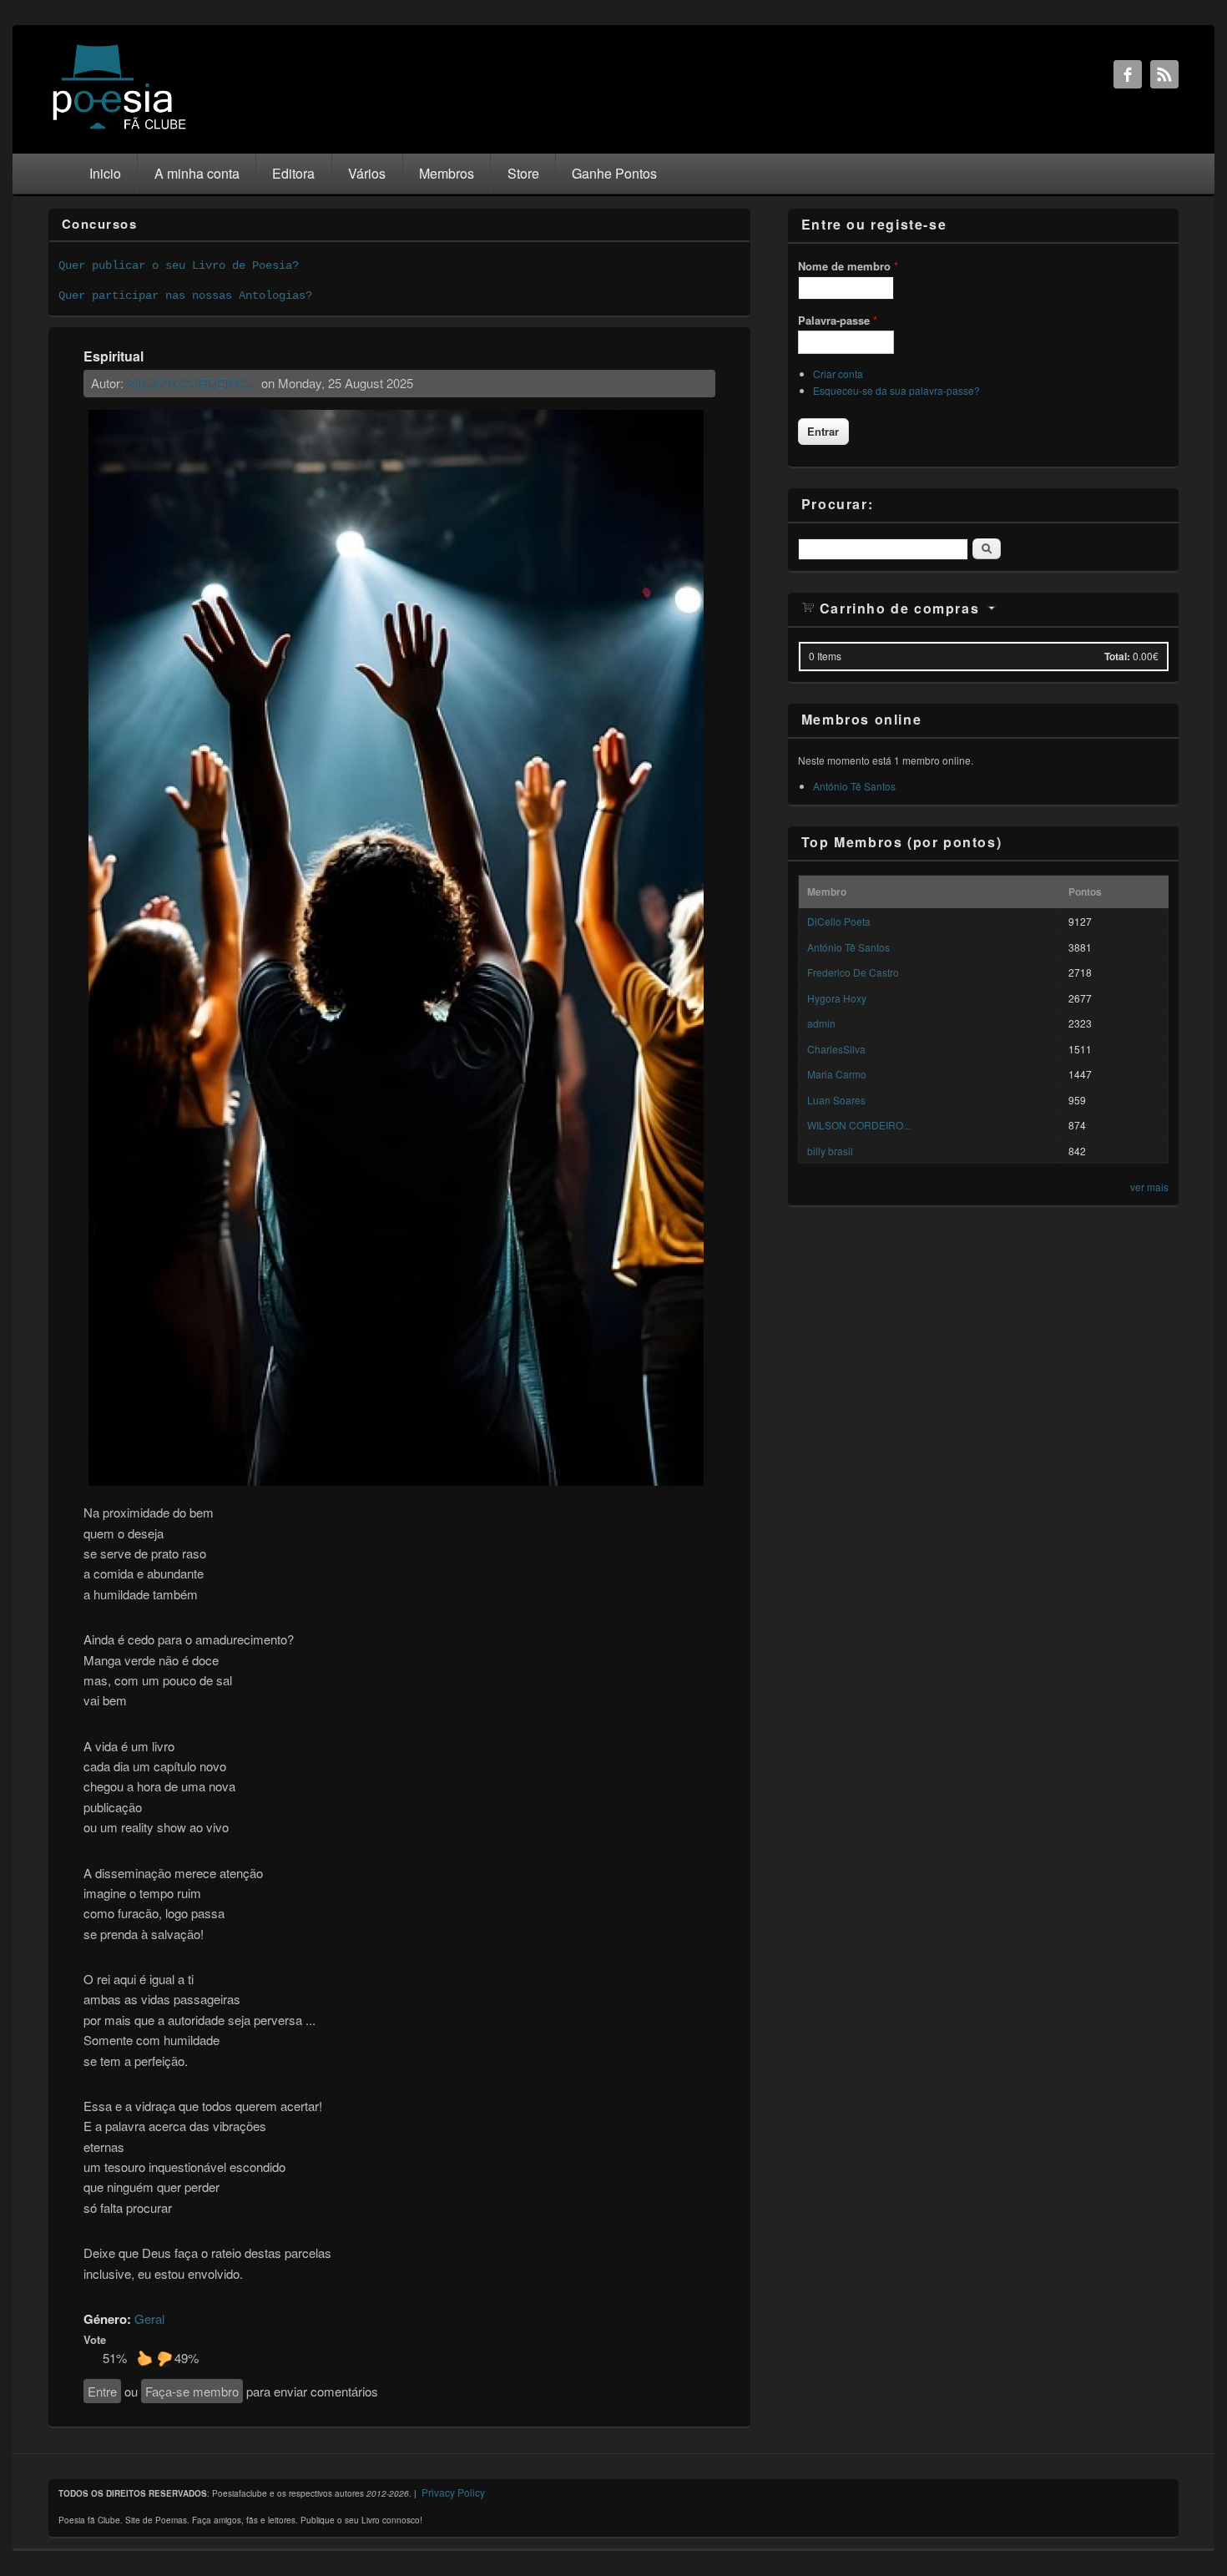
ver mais (1149, 1187)
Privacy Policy (453, 2492)
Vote (95, 2339)
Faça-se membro (192, 2391)
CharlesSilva (836, 1049)
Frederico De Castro (853, 972)
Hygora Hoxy (837, 998)
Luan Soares (836, 1100)
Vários (367, 173)
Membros (447, 173)
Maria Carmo (837, 1074)
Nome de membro (848, 266)
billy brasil (830, 1151)
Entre (102, 2391)
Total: (1117, 656)
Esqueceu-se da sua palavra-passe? (896, 390)
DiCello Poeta (839, 921)
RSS (1164, 74)
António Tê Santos (854, 786)
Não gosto (164, 2358)
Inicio (105, 173)
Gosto (144, 2358)
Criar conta (838, 374)
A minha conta (197, 173)
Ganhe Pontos (614, 173)
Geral (149, 2318)
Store (523, 173)
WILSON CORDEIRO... (192, 383)
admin (821, 1023)
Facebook (1128, 74)
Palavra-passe (838, 320)
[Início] (119, 128)
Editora (293, 173)
